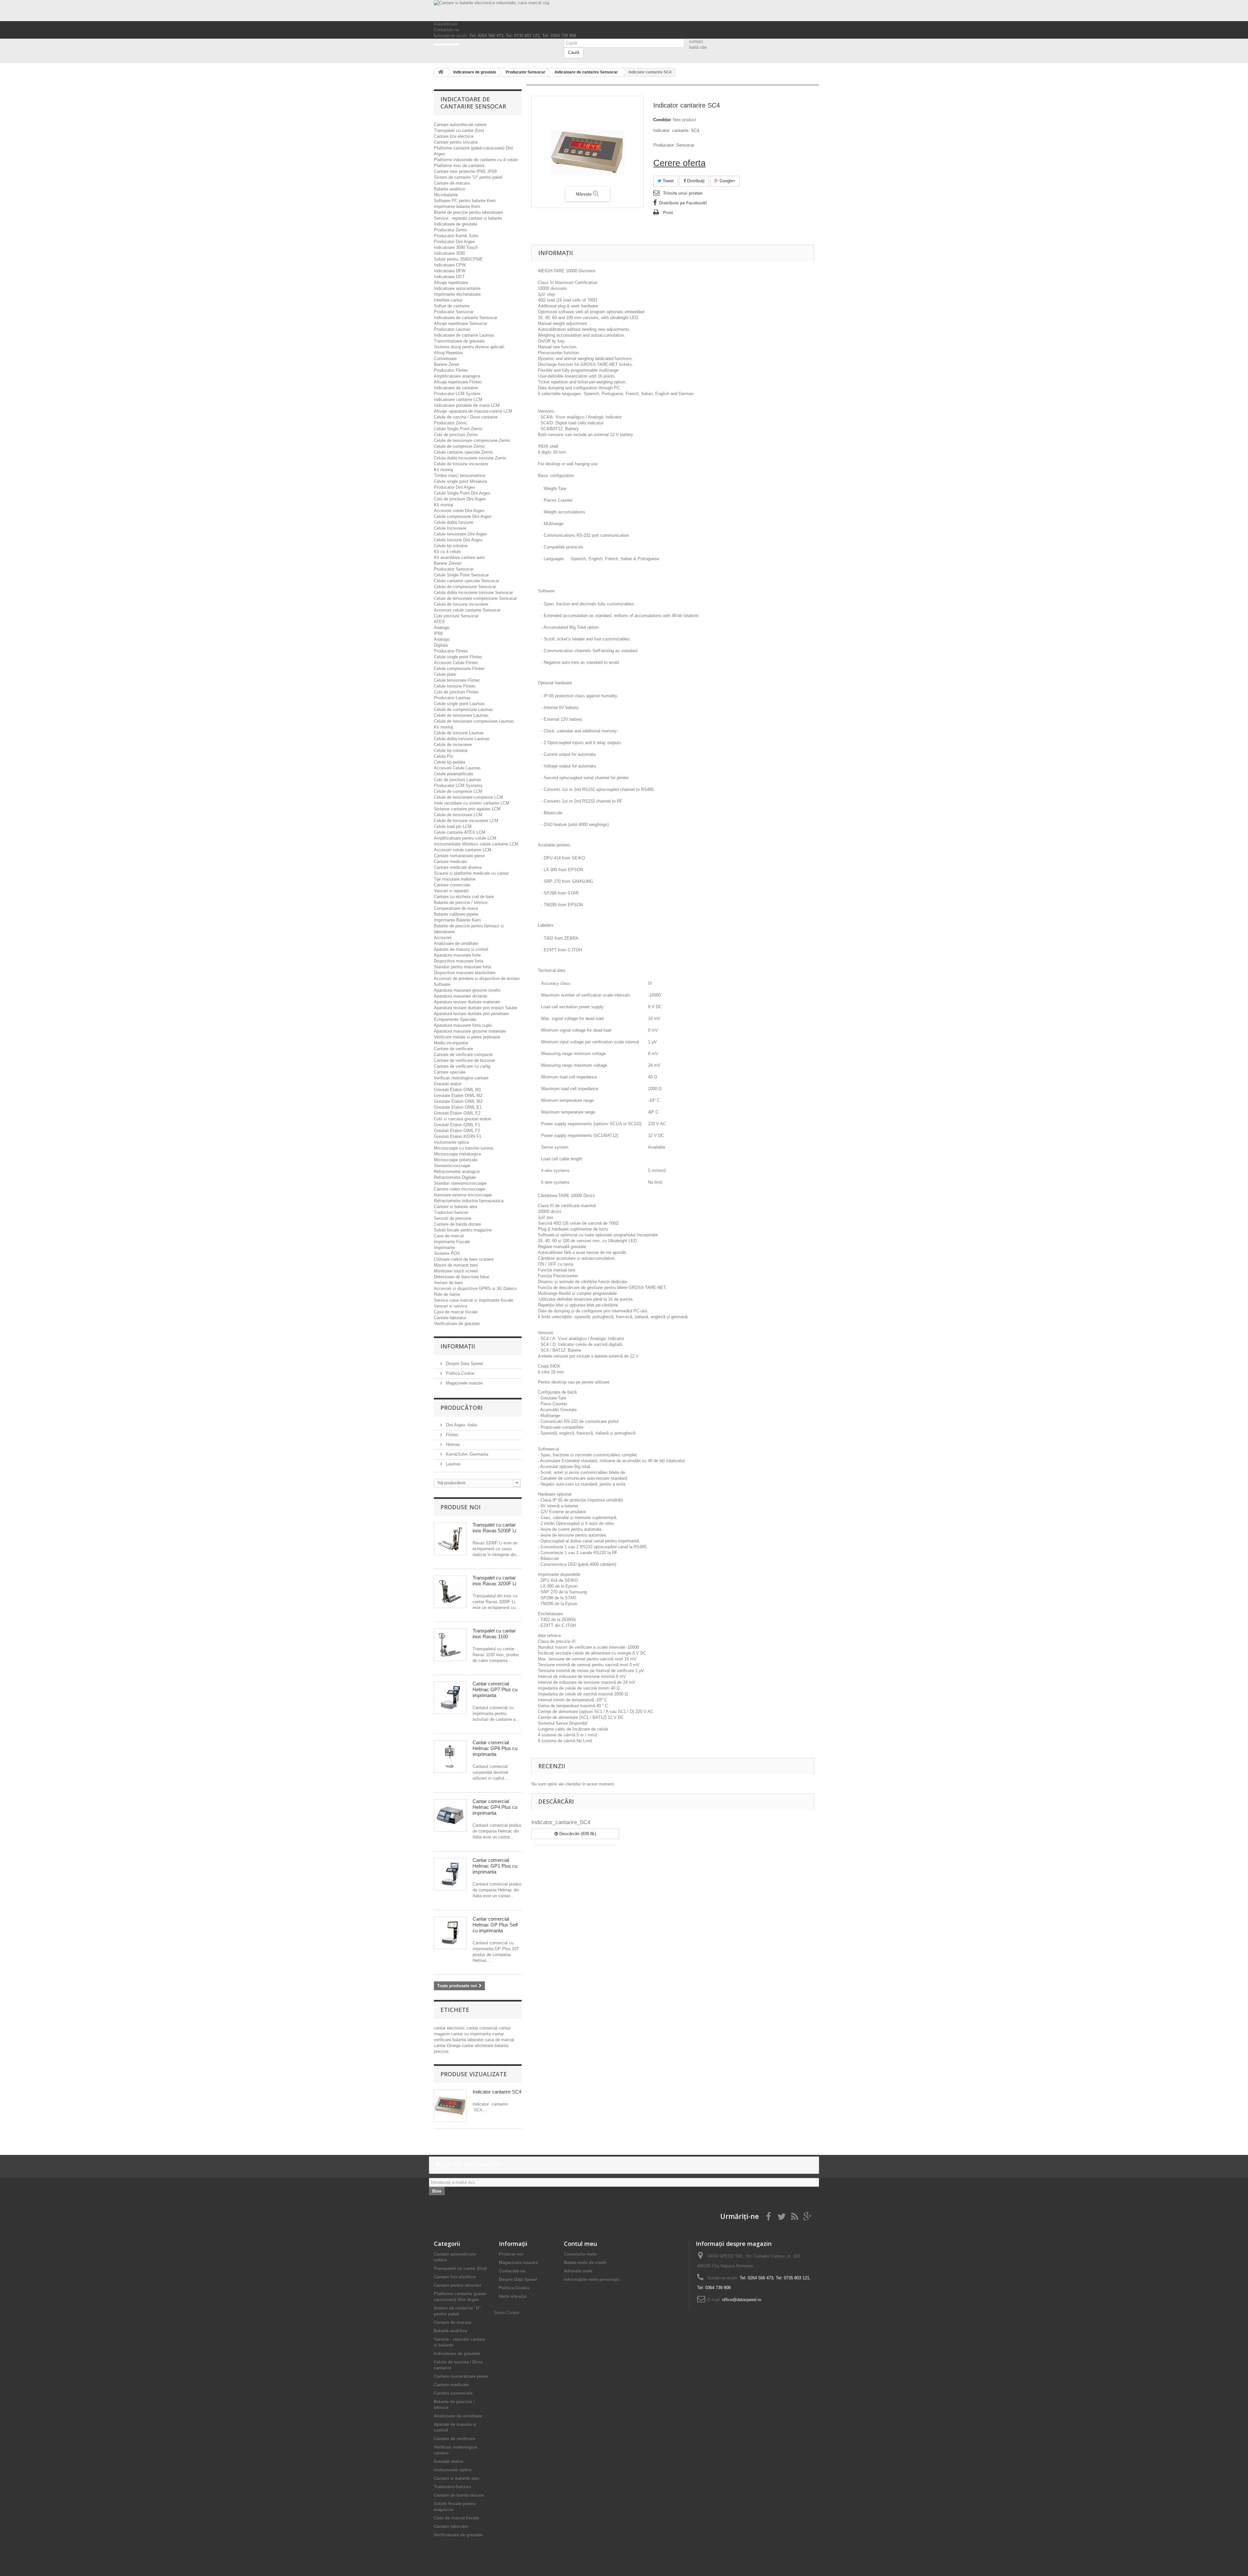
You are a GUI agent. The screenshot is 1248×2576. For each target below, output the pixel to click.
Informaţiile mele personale (591, 2280)
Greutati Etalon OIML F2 (457, 1131)
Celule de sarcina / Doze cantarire (466, 417)
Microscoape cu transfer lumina (463, 1148)
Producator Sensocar (454, 312)
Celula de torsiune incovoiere (461, 604)
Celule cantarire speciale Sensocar (467, 581)
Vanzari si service (451, 1306)
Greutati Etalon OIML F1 (457, 1125)
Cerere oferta (679, 163)
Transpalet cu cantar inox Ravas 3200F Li (494, 1581)
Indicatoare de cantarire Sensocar (466, 318)
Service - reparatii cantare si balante (468, 218)
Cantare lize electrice (454, 136)
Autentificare (446, 24)
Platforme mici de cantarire (459, 166)
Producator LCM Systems (458, 786)
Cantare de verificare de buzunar (464, 1060)
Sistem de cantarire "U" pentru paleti (468, 177)
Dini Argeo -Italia (461, 1425)
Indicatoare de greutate (455, 224)
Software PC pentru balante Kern (465, 201)
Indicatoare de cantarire (456, 388)
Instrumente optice (451, 1142)
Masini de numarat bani (456, 1265)
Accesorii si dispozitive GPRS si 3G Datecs (475, 1288)
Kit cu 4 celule (447, 552)
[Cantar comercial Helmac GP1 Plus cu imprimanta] (450, 1874)
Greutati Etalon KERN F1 (458, 1136)
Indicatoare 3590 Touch (456, 247)
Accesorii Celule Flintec (456, 663)
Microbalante (446, 195)
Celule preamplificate (454, 774)
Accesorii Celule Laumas (457, 768)
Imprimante (444, 1248)
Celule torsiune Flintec (455, 686)
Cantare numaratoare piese (459, 856)
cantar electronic (450, 2028)
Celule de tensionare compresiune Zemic (472, 440)
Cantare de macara (452, 183)
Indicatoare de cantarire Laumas (464, 335)
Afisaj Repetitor (448, 353)
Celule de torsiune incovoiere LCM (466, 821)
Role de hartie (447, 1294)
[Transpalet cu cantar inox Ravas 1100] (450, 1645)
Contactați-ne (446, 30)
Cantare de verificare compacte (463, 1055)
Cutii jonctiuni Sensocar (456, 616)
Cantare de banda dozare (457, 1224)
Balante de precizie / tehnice (461, 902)
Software (442, 984)
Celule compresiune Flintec (459, 669)
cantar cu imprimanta (472, 2034)
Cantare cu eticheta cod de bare (464, 897)
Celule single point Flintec (458, 657)
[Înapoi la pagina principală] (441, 72)
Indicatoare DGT (449, 277)
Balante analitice (449, 189)
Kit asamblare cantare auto (459, 557)
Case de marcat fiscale (456, 1312)
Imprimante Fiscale (452, 1242)
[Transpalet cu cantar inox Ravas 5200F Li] (450, 1539)
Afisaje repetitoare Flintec (458, 382)
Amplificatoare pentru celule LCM (465, 838)
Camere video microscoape (460, 1189)
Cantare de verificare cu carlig (462, 1066)
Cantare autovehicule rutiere (460, 125)
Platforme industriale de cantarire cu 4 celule (476, 160)
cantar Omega (448, 2046)
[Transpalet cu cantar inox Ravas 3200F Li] (450, 1592)
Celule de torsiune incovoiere (461, 464)
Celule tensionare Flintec (457, 680)
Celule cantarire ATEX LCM (460, 832)
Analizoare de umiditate (456, 943)
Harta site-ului (513, 2296)
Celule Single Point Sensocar (461, 575)
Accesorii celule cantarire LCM (463, 850)
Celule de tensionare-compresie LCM (468, 797)
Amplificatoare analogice (457, 376)
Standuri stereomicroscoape (460, 1183)
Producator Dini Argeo (454, 242)
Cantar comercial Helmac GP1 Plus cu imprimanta (495, 1866)
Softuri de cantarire (452, 306)
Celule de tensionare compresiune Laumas (474, 721)
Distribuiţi (695, 181)
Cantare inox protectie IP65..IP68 (465, 171)
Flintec (452, 1435)
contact (696, 41)
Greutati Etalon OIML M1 (457, 1090)
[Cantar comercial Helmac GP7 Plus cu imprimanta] (450, 1698)
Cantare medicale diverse (458, 867)
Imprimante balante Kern (457, 206)
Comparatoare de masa (456, 908)
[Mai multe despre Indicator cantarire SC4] (450, 2106)
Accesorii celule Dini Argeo (459, 511)
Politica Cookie (459, 1373)
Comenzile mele (580, 2254)
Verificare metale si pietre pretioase (467, 1037)
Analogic (442, 628)
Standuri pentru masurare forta (462, 967)
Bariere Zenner (448, 563)
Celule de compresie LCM (458, 791)
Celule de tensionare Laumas (461, 715)
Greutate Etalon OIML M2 (458, 1095)
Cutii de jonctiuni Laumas (458, 780)
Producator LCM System (457, 394)
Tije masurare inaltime (455, 879)
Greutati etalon (448, 1084)
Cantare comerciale (452, 885)
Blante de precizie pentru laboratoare (468, 212)
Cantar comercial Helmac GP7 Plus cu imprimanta (495, 1689)
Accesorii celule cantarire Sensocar (467, 610)
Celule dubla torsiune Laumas (462, 739)
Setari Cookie (507, 2313)
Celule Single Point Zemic (458, 429)
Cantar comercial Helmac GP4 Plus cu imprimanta (495, 1807)
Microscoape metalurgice (457, 1154)
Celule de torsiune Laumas (459, 733)
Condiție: (662, 120)
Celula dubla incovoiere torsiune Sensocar (473, 592)
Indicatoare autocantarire (457, 288)
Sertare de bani (448, 1283)
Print (668, 213)
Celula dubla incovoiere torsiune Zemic (470, 458)
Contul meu (580, 2244)
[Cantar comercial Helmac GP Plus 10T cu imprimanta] (450, 1933)
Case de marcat (449, 1236)
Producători (461, 1408)
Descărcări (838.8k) (577, 1834)
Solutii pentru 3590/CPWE (458, 259)
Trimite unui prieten (683, 193)
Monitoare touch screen (456, 1271)
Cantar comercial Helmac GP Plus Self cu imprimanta (495, 1925)
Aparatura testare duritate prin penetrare (471, 1014)
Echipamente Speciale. (456, 1019)
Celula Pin (443, 756)
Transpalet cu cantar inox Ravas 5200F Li (494, 1528)
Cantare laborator (450, 1318)
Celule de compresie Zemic (460, 446)
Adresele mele (578, 2271)
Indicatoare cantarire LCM (458, 399)
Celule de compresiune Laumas (463, 709)
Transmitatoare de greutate (459, 341)
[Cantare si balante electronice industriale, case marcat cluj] (624, 11)
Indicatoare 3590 (449, 253)
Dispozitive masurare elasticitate (465, 973)
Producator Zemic (451, 230)
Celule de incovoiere (453, 745)
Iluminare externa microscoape (463, 1195)
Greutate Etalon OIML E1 (458, 1107)
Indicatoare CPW (450, 265)
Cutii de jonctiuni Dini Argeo (460, 499)
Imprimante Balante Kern (457, 920)
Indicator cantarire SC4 (497, 2092)
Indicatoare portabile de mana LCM (467, 405)
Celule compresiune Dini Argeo (463, 516)
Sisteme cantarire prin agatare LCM (467, 809)
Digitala (441, 645)
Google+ (727, 181)
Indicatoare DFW (450, 271)
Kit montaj (443, 470)
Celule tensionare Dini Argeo (460, 534)
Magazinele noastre (464, 1383)
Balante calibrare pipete (456, 914)
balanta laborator (469, 2040)
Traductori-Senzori (451, 1212)
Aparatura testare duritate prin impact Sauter (476, 1008)
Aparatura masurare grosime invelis (467, 990)
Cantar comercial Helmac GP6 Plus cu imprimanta (495, 1748)
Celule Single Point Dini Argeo (462, 493)
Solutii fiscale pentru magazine (463, 1230)
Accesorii (443, 938)
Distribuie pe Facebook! (683, 203)
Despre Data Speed (464, 1364)
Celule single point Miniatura (460, 481)
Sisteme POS (447, 1253)
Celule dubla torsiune (454, 522)
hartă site (698, 47)
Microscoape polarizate (456, 1160)
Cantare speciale (450, 1072)
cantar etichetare (478, 2046)
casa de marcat (500, 2040)
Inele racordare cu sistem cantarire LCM (472, 803)
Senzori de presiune (453, 1218)
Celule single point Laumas (459, 704)
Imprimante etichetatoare (457, 294)
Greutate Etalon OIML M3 (458, 1101)
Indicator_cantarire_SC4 (561, 1822)
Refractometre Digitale (455, 1177)
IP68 (438, 633)
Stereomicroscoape (452, 1166)
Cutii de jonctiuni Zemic (456, 435)
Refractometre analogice (457, 1172)
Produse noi (461, 1507)
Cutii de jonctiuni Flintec (456, 692)
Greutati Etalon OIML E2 (457, 1113)
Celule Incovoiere (450, 528)
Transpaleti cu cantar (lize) (459, 130)
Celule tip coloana (451, 546)
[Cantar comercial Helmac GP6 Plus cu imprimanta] (450, 1757)
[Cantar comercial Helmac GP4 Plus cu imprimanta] (450, 1815)
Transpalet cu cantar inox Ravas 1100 (494, 1634)
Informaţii (458, 1346)
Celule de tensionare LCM (458, 815)
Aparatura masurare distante (461, 996)
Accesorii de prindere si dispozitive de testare (477, 979)
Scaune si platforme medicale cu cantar (471, 873)
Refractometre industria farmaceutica (469, 1201)
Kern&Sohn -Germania (466, 1454)
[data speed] (494, 45)
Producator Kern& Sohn (456, 236)
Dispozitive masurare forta (459, 961)
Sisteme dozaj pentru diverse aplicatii (469, 347)
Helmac (452, 1444)
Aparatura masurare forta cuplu (463, 1025)
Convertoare (445, 359)
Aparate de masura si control (461, 949)
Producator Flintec (451, 370)
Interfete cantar (448, 300)
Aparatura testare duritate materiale (467, 1002)
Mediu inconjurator (451, 1043)
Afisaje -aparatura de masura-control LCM (473, 411)
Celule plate (445, 674)
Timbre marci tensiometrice (460, 476)
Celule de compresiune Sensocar (465, 587)
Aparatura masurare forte (457, 955)
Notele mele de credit (585, 2263)
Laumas (453, 1464)
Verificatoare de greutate (457, 1324)
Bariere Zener (447, 364)
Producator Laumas (452, 329)
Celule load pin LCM (453, 826)
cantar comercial (483, 2028)
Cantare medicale (450, 862)
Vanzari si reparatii (451, 891)
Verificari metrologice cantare (461, 1078)
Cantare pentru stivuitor (456, 142)
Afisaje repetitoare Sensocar (461, 323)
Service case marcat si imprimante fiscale (474, 1300)
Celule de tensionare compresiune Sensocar (475, 598)
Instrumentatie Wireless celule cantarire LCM (476, 844)
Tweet (668, 181)
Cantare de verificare (453, 1049)
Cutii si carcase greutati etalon (462, 1119)
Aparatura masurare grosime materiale (470, 1031)
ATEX (439, 622)
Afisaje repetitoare (451, 283)
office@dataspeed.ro (742, 2300)
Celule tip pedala (449, 762)
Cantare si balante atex (456, 1207)
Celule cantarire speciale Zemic (463, 452)
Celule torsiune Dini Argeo (458, 540)
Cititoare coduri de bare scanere (464, 1259)
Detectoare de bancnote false (461, 1277)
